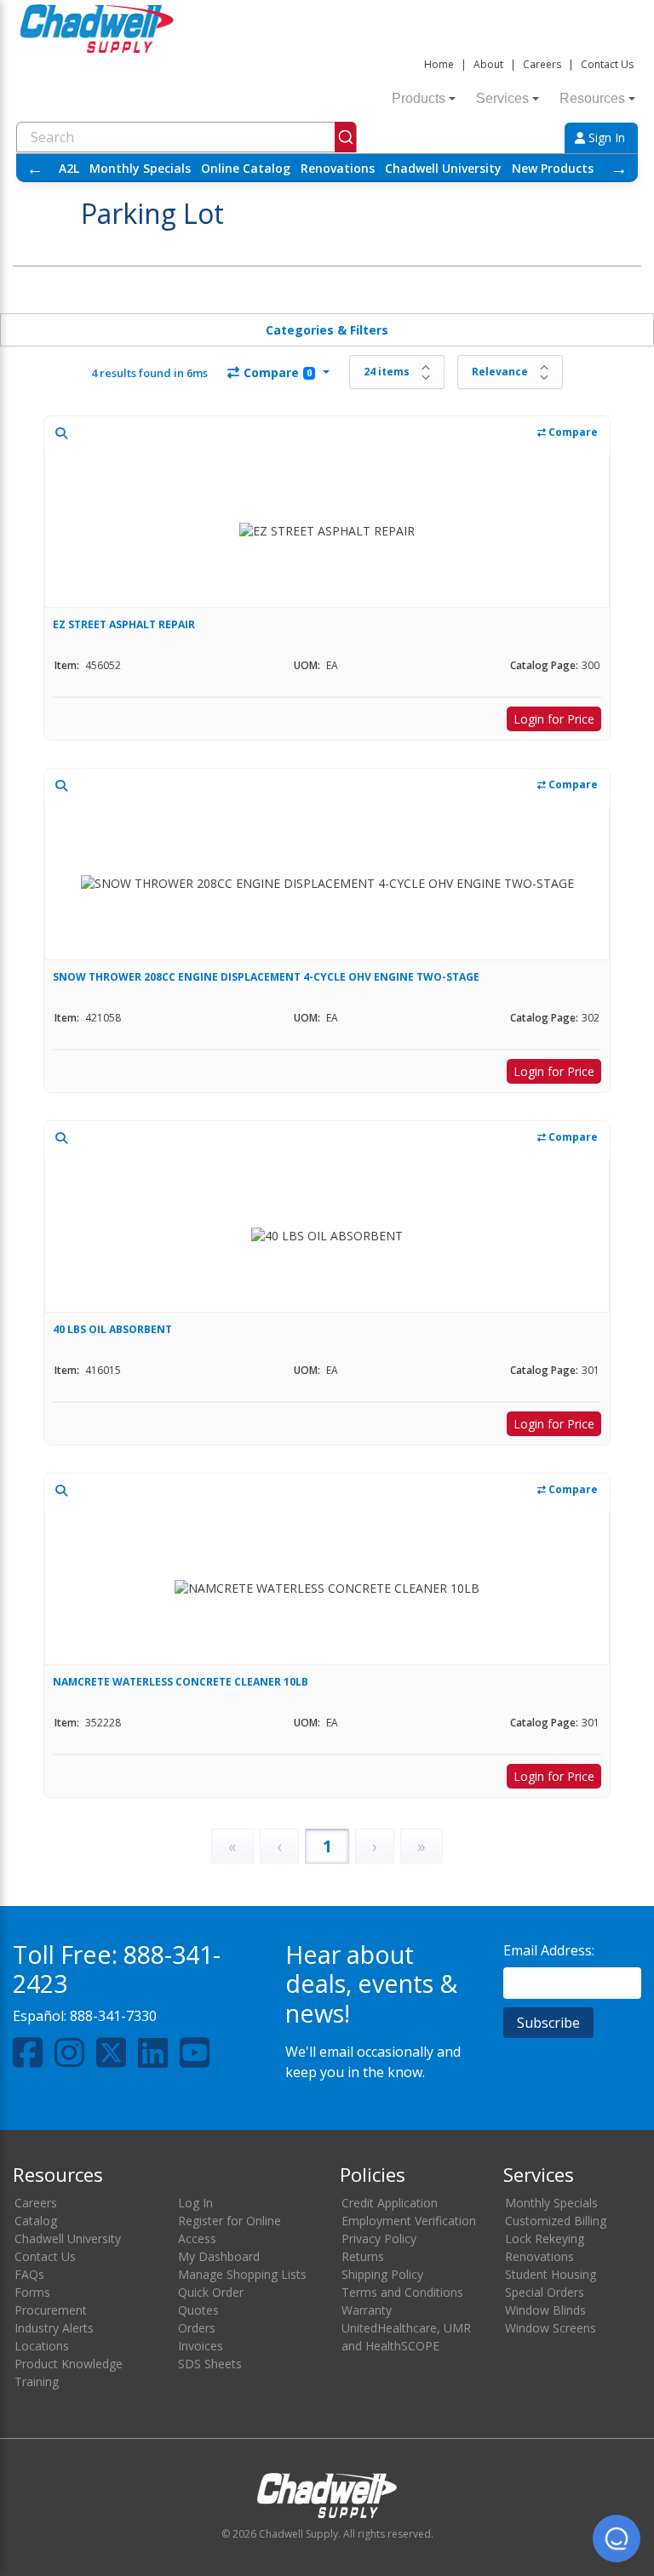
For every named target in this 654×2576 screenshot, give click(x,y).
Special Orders (545, 2292)
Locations (42, 2346)
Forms (32, 2292)
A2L (69, 168)
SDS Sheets (210, 2364)
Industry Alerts (54, 2328)
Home (439, 64)
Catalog (36, 2221)
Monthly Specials (140, 168)
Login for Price (554, 719)
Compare (278, 372)
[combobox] (186, 137)
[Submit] (345, 137)
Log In (195, 2203)
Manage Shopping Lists (242, 2274)
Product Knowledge (69, 2364)
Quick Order (211, 2292)
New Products (553, 168)
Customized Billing (556, 2221)
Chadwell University (443, 168)
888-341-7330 (113, 2016)
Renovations (338, 168)
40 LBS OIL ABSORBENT (112, 1329)
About (488, 64)
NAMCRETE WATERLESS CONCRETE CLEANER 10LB (181, 1682)
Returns (363, 2256)
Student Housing (551, 2274)
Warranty (367, 2310)
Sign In (605, 137)
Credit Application (390, 2203)
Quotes (198, 2310)
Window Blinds (545, 2310)
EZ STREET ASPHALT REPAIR (124, 624)
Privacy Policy (379, 2238)
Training (37, 2381)
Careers (542, 64)
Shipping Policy (382, 2274)
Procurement (51, 2310)
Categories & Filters (327, 330)
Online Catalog (246, 168)
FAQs (29, 2274)
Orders (197, 2328)
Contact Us (607, 64)
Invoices (201, 2346)
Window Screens (551, 2328)
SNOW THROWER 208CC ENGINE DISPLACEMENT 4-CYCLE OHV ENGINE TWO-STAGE (266, 977)
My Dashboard (219, 2256)
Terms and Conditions (402, 2292)
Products (419, 98)
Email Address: (549, 1950)
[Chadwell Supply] (97, 27)
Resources (592, 98)
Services (502, 98)
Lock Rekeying (545, 2238)
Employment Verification (409, 2221)
